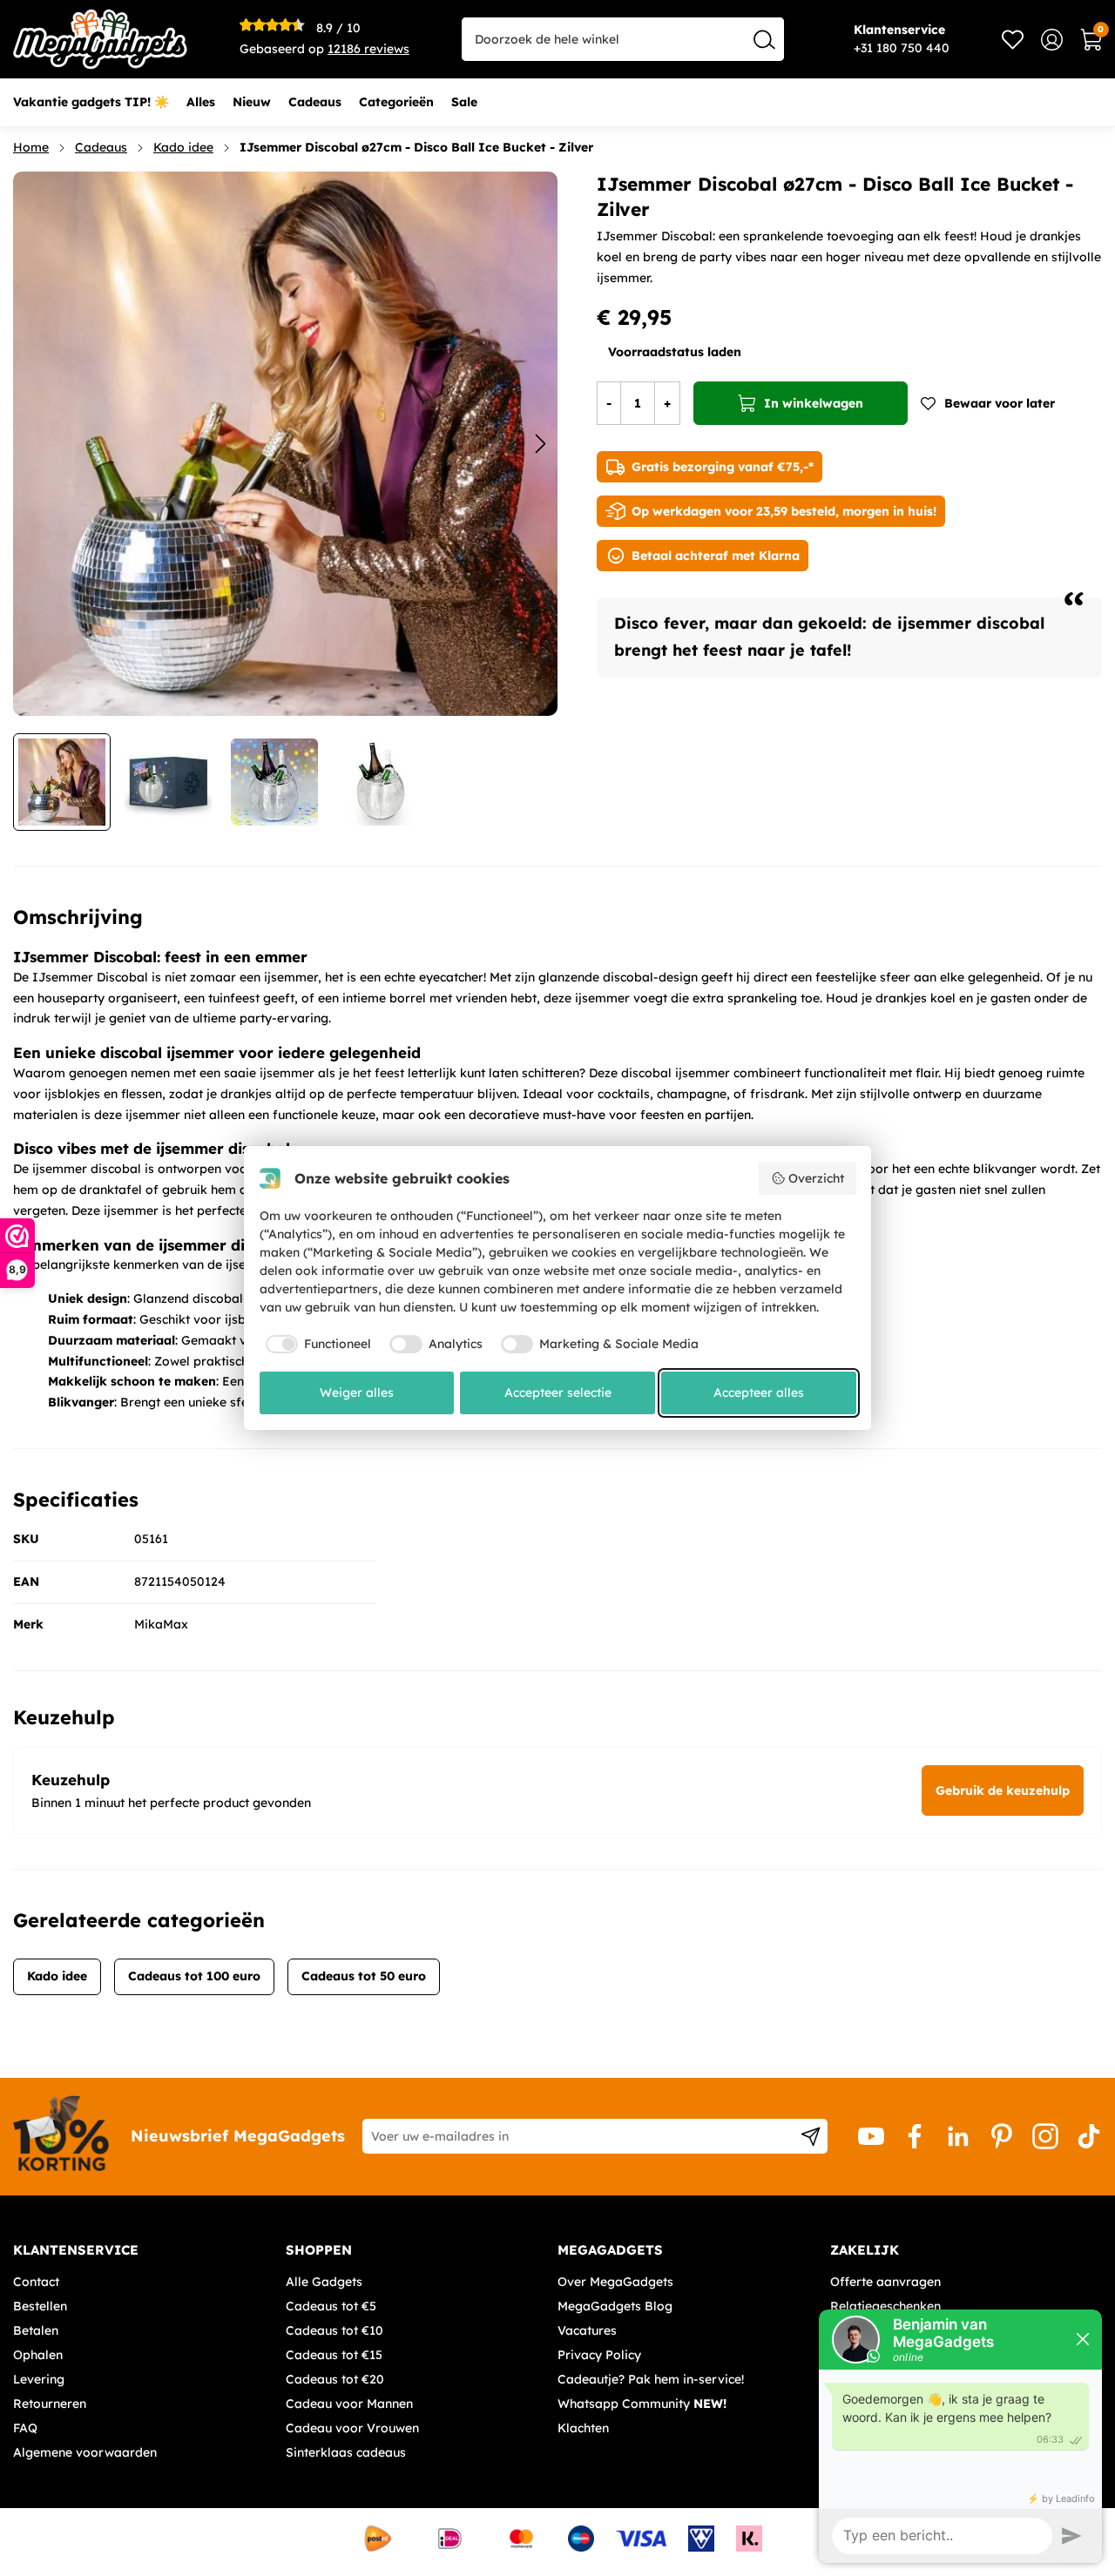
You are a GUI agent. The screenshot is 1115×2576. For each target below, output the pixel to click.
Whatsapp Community (642, 2404)
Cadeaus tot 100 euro (194, 1976)
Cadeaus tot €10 (334, 2330)
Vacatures (587, 2330)
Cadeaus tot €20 (335, 2379)
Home (31, 147)
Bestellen (40, 2306)
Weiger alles (357, 1393)
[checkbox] (316, 1345)
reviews (368, 49)
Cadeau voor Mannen (349, 2404)
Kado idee (183, 147)
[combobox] (623, 39)
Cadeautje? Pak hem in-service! (651, 2379)
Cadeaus (101, 147)
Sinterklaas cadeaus (346, 2452)
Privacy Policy (599, 2355)
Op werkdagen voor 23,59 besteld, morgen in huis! (784, 511)
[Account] (1052, 40)
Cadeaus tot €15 (334, 2355)
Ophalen (38, 2355)
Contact (36, 2282)
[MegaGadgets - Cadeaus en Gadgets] (100, 39)
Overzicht (816, 1178)
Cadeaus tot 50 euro (364, 1976)
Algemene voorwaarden (85, 2452)
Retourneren (50, 2404)
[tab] (143, 2250)
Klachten (583, 2428)
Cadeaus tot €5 (331, 2306)
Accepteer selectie (558, 1393)
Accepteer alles (759, 1393)
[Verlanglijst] (1013, 40)
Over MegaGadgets (615, 2282)
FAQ (25, 2428)
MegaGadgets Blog (615, 2306)
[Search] (764, 39)
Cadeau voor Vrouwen (352, 2428)
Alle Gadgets (324, 2282)
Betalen (36, 2330)
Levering (39, 2379)
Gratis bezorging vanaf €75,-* (723, 467)
